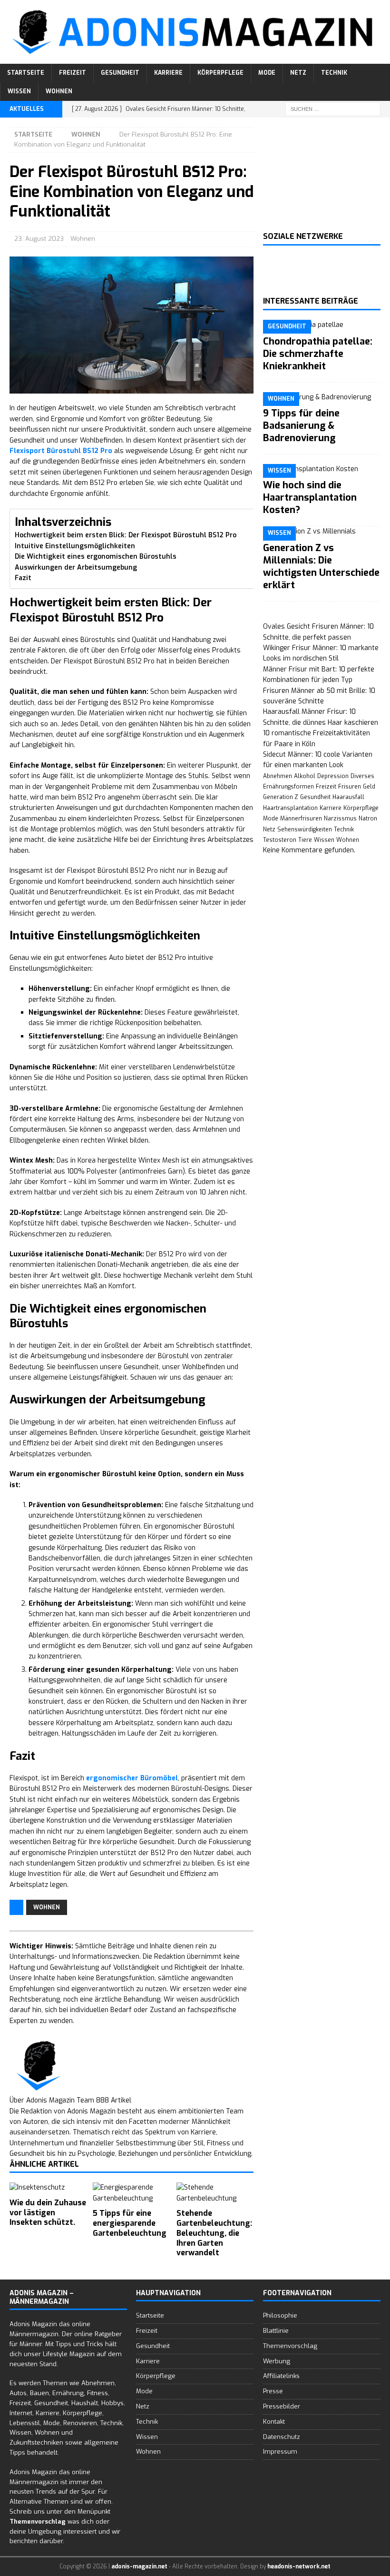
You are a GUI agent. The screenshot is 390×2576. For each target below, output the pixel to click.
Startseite (26, 73)
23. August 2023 (39, 239)
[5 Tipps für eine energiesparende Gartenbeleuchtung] (132, 2193)
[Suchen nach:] (333, 109)
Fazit (23, 578)
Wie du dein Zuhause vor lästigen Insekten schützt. (48, 2213)
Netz (298, 73)
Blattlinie (276, 2331)
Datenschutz (282, 2437)
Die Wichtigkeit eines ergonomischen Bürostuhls (96, 557)
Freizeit (73, 73)
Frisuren (350, 787)
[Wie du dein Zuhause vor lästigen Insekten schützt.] (48, 2188)
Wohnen (59, 91)
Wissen (19, 91)
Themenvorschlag (290, 2346)
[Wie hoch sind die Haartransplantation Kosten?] (322, 469)
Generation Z (281, 797)
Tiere (305, 840)
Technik (334, 73)
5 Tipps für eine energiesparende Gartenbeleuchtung (130, 2223)
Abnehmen (278, 776)
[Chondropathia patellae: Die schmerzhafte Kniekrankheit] (322, 325)
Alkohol (305, 776)
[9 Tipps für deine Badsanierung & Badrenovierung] (322, 397)
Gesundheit (120, 73)
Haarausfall (348, 797)
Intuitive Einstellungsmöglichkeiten (75, 546)
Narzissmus (340, 819)
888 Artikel (114, 2100)
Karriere (168, 73)
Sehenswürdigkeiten (305, 829)
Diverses (362, 776)
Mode (267, 73)
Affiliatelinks (281, 2376)
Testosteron (280, 840)
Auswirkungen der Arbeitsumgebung (76, 568)
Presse (273, 2391)
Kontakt (274, 2422)
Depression (333, 776)
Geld (369, 787)
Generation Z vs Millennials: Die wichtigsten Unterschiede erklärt (321, 567)
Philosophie (280, 2315)
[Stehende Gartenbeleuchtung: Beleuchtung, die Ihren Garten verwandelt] (215, 2193)
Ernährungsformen (288, 787)
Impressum (280, 2452)
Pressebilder (282, 2406)
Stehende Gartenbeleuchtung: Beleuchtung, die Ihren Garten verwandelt (214, 2233)
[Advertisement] (322, 175)
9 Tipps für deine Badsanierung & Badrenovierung (301, 426)
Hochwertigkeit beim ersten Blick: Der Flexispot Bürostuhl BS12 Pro (126, 535)
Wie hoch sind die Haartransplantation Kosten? (310, 498)
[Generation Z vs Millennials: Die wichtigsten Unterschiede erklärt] (322, 532)
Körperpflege (220, 73)
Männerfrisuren (301, 819)
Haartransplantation (290, 808)
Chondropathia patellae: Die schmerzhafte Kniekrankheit (318, 354)
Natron (368, 819)
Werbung (277, 2361)
